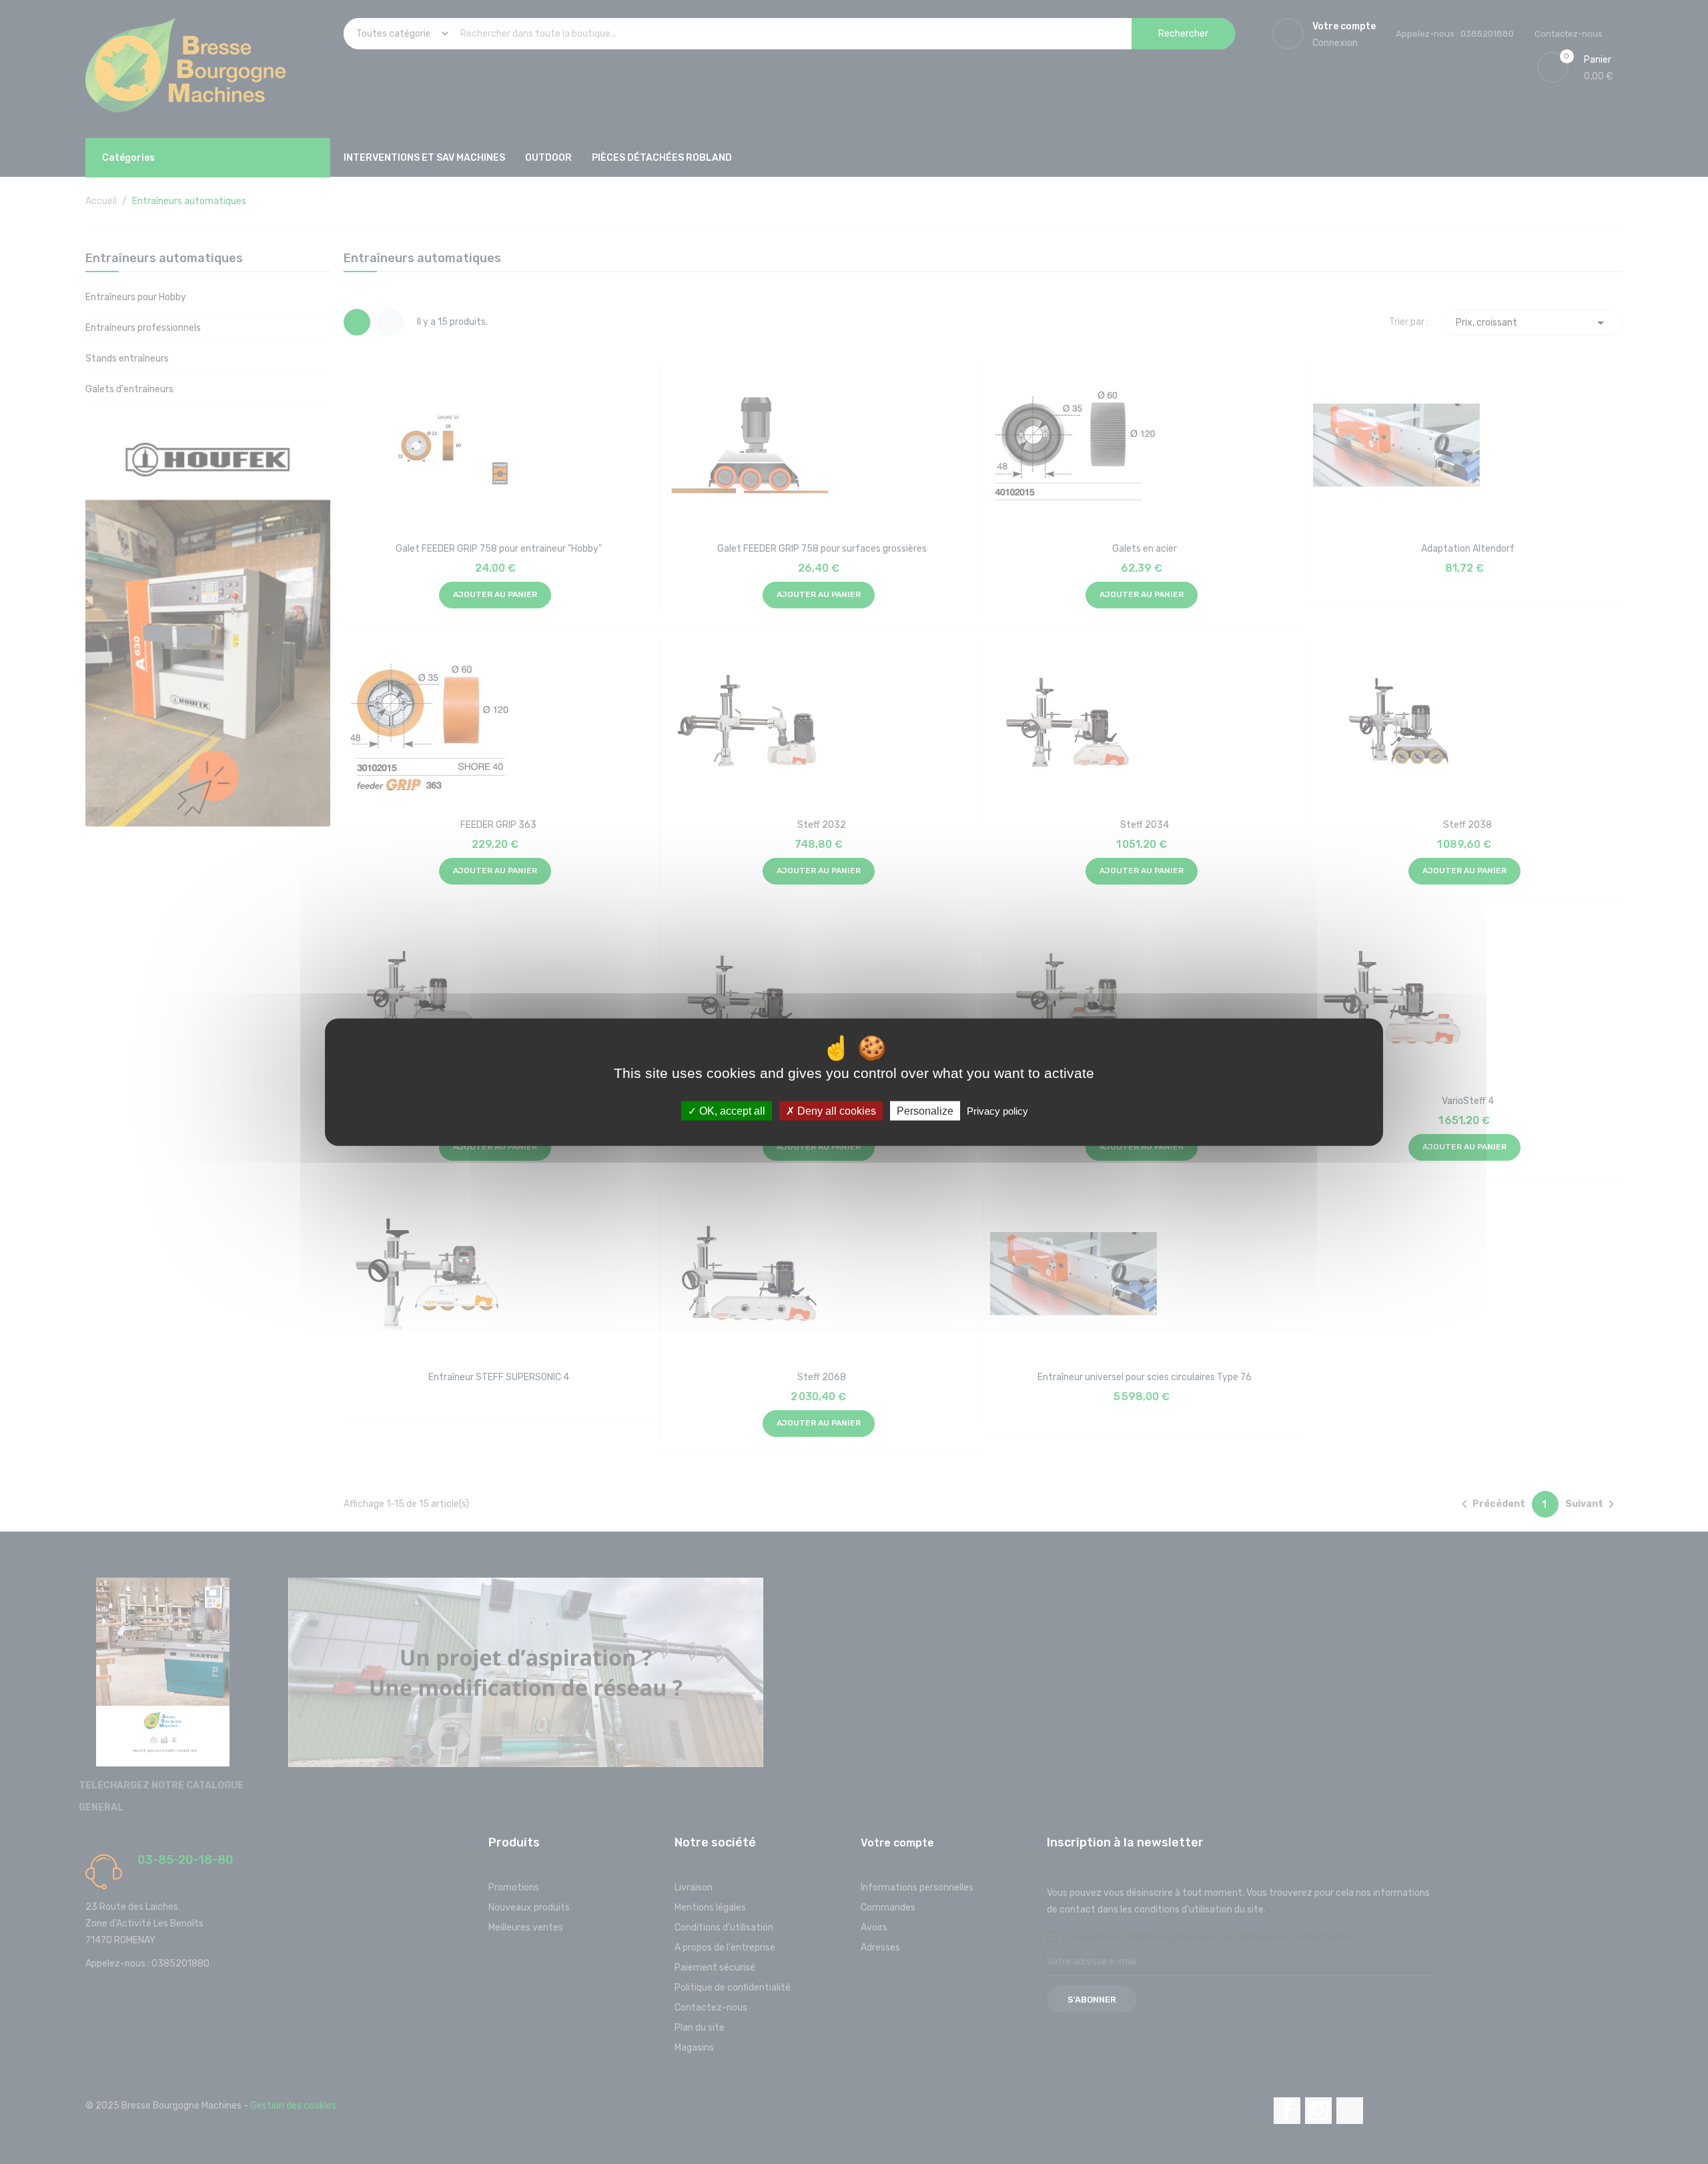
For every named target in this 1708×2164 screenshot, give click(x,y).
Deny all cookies (835, 1110)
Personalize (925, 1110)
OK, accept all (731, 1110)
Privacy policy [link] (997, 1110)
